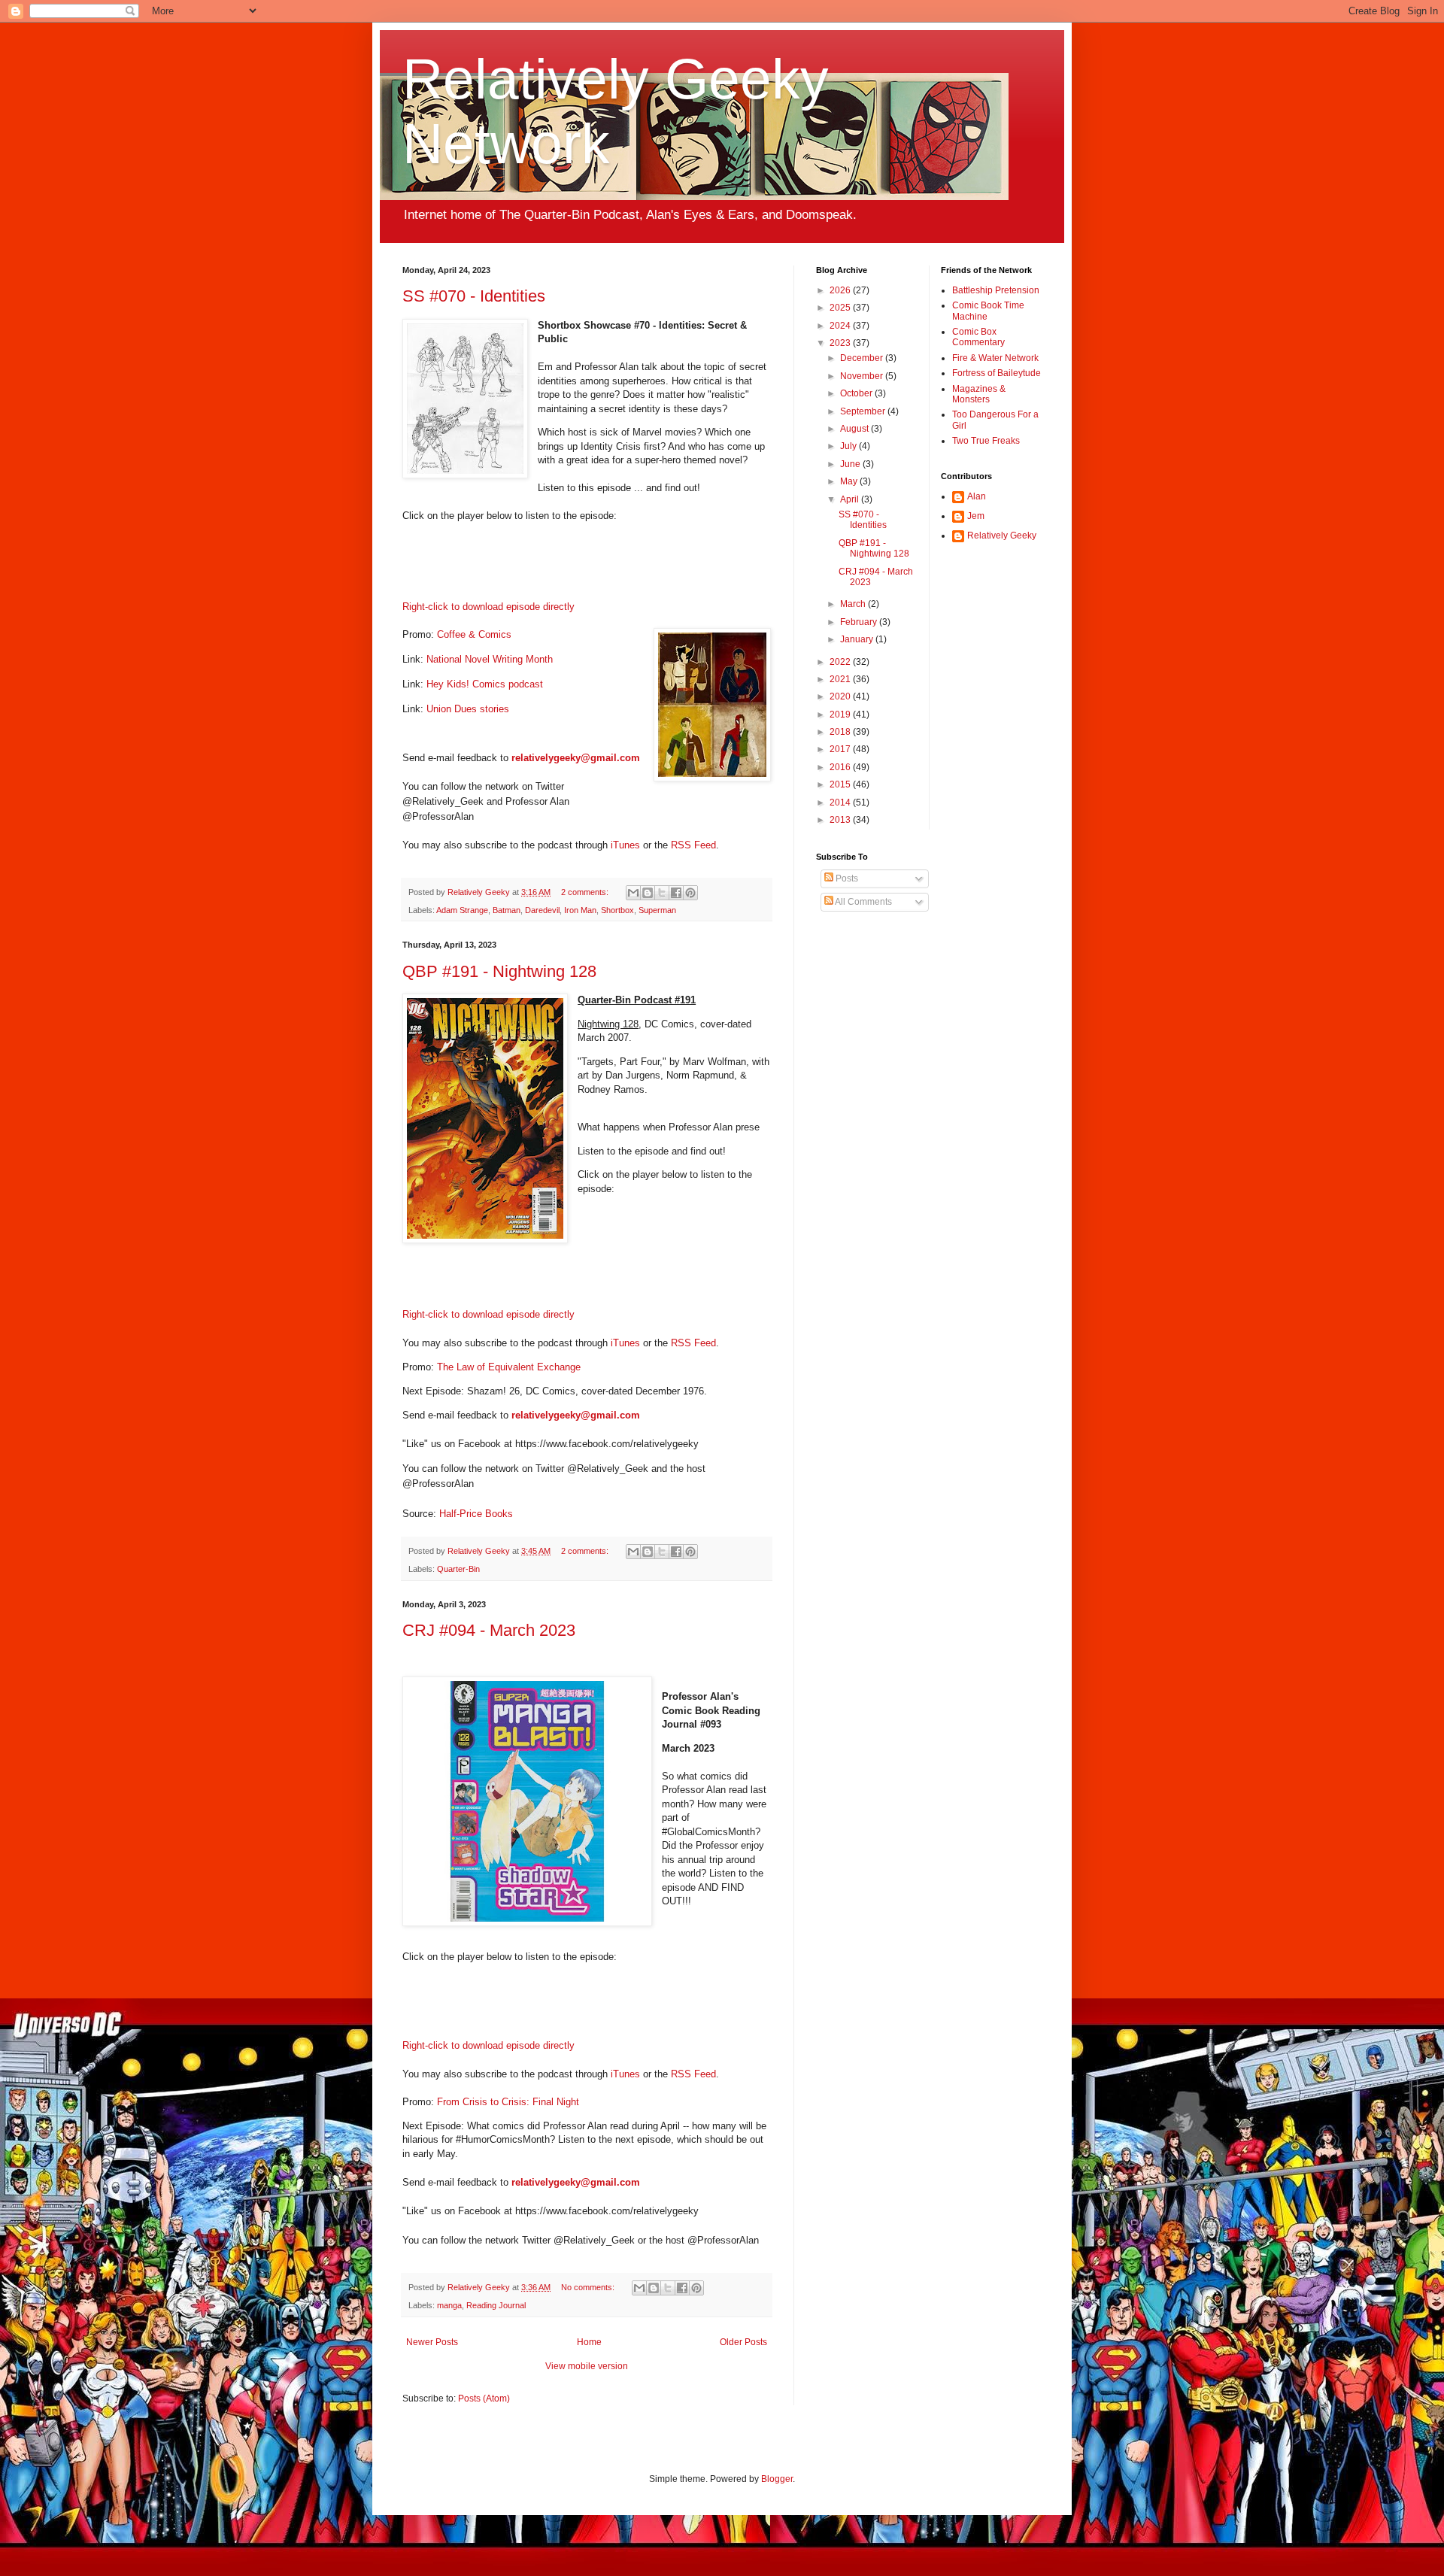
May (850, 481)
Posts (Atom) (484, 2399)
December (863, 358)
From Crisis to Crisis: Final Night (508, 2102)
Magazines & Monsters (979, 394)
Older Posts (743, 2342)
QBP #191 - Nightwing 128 (499, 971)
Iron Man (580, 910)
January (858, 639)
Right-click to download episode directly (488, 607)
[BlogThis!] (648, 893)
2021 (841, 679)
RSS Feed (693, 845)
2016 (841, 767)
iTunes (625, 845)
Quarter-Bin (458, 1569)
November (863, 376)
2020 (841, 696)
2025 (841, 308)
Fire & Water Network (995, 358)
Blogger (777, 2479)
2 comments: (586, 892)
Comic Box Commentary (978, 337)
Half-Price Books (476, 1514)
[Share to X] (662, 893)
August (855, 429)
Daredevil (542, 910)
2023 (841, 343)
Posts (846, 878)
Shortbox (617, 910)
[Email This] (633, 893)
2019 (841, 715)
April (851, 499)
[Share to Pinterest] (690, 893)
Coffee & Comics (474, 634)
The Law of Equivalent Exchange (509, 1367)
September (864, 411)
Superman (657, 910)
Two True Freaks (986, 441)
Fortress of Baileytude (997, 373)
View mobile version (587, 2366)
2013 (841, 820)
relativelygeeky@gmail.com (576, 758)
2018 (841, 732)
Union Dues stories (468, 709)
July (849, 446)
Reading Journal (496, 2305)
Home (589, 2342)
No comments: (589, 2287)
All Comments (863, 902)
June (851, 464)
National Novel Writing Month (490, 659)
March (854, 604)
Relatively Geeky (1002, 536)
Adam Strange (462, 910)
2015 (841, 784)
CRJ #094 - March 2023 (489, 1630)
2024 (841, 326)
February (860, 622)
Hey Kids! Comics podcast (485, 684)
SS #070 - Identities (474, 296)
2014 (841, 803)
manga (449, 2305)
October (857, 393)
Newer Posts (432, 2342)
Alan (977, 496)
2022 (841, 662)
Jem (976, 516)
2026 (841, 290)
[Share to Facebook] (676, 893)
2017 (841, 749)
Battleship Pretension (996, 290)
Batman (507, 910)
